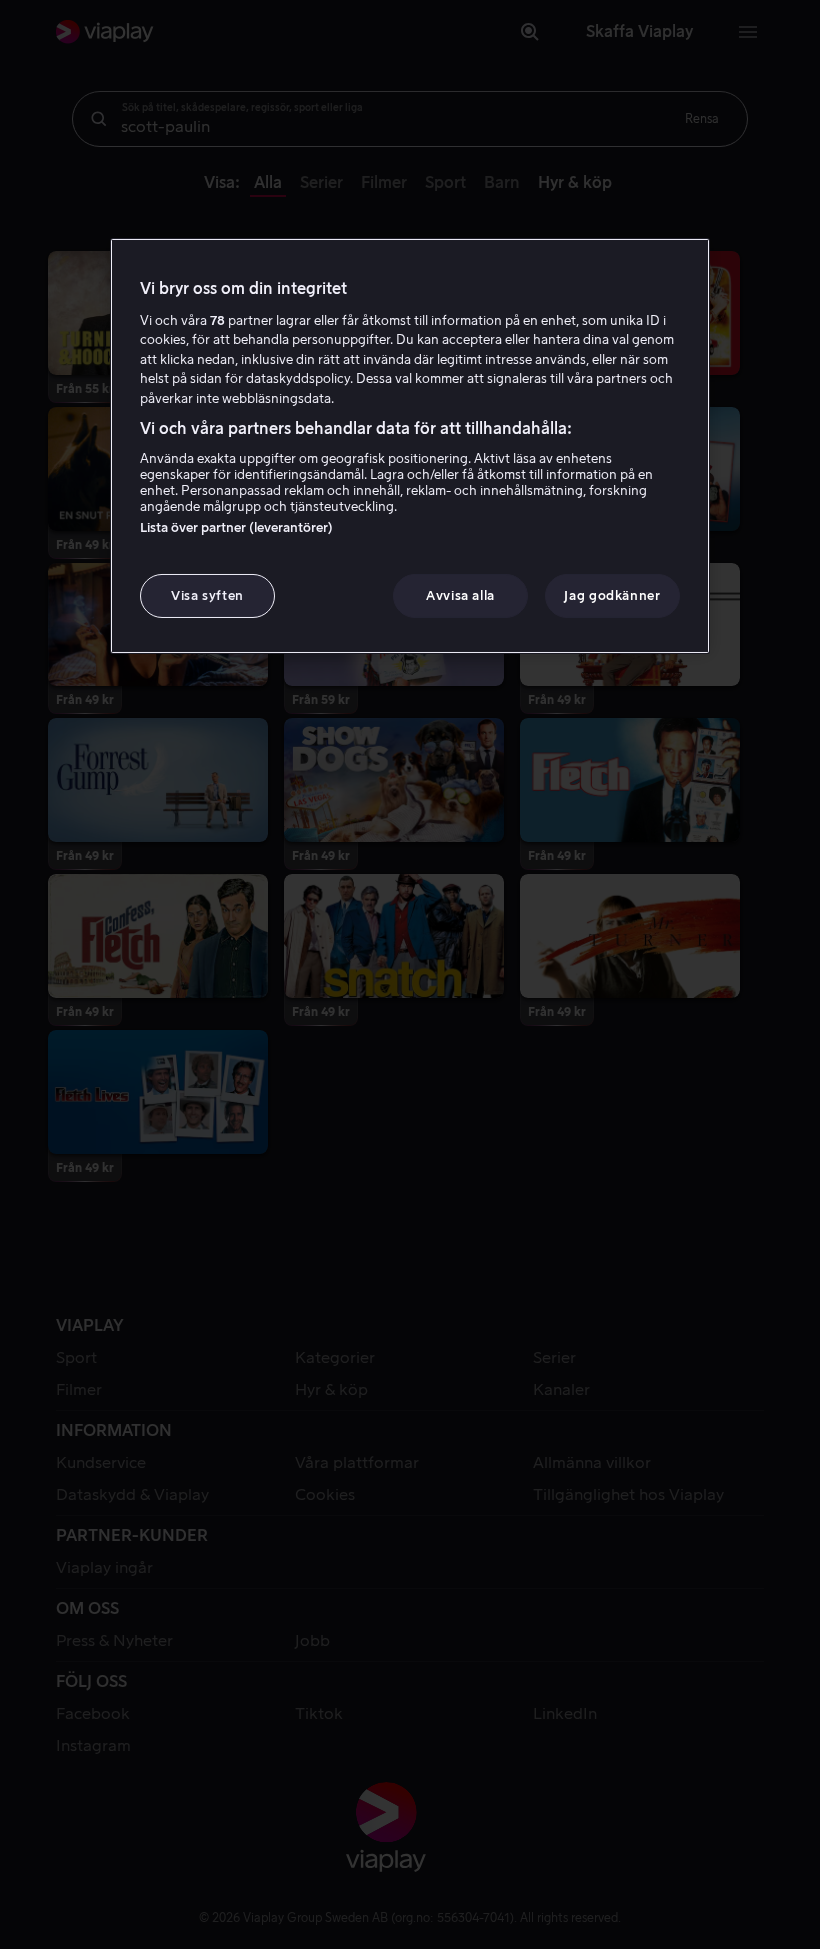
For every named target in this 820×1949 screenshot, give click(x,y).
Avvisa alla (460, 595)
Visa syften (207, 595)
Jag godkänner (612, 595)
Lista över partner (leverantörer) (236, 527)
